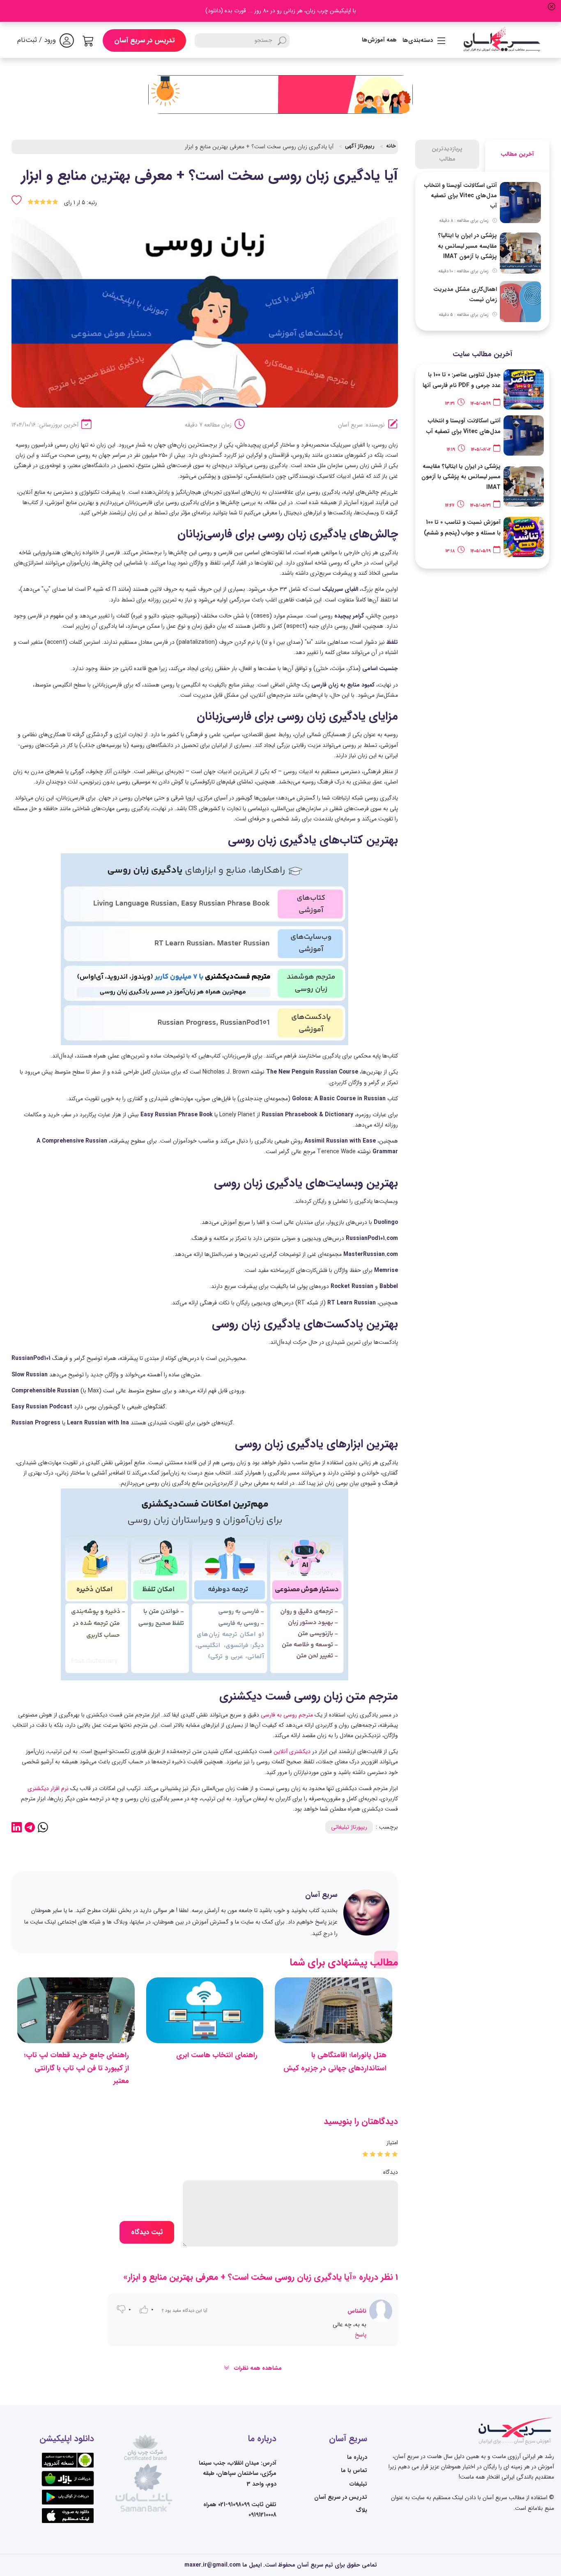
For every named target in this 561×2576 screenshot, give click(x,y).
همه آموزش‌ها (379, 40)
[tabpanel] (483, 251)
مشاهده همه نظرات (257, 2368)
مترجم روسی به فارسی (287, 1715)
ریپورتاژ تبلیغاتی (349, 1827)
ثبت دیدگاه (147, 2232)
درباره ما (357, 2457)
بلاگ (361, 2510)
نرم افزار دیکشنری (48, 1788)
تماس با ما (354, 2470)
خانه (391, 146)
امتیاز (392, 2143)
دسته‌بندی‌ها (418, 40)
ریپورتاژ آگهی (360, 146)
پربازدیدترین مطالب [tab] (447, 154)
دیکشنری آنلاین (292, 1751)
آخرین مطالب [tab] (517, 154)
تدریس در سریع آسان (144, 40)
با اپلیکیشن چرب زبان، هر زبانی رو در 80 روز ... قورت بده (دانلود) (281, 11)
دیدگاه (391, 2172)
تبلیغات (358, 2484)
